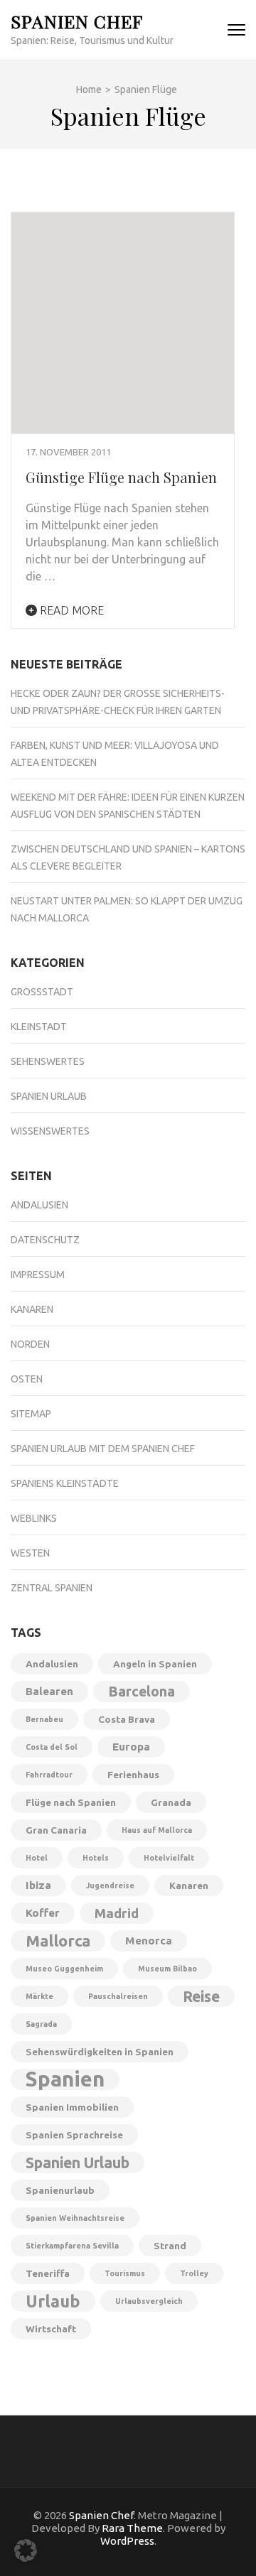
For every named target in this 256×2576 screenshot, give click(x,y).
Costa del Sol (52, 1747)
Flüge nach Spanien (71, 1802)
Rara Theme (132, 2528)
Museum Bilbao (167, 1969)
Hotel (37, 1858)
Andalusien (39, 1205)
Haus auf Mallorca (157, 1830)
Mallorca (58, 1941)
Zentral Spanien (52, 1588)
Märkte (39, 1996)
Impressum (38, 1275)
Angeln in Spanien (155, 1664)
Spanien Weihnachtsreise (75, 2218)
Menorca (149, 1941)
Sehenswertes (48, 1061)
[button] (26, 2550)
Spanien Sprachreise (74, 2135)
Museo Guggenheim (64, 1969)
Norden (30, 1344)
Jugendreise (110, 1885)
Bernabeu (44, 1719)
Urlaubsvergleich (149, 2301)
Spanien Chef (77, 21)
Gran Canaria (56, 1830)
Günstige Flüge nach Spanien (121, 477)
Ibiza (38, 1885)
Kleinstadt (39, 1027)
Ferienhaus (133, 1775)
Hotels (96, 1858)
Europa (131, 1747)
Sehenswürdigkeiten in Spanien (100, 2052)
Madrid (117, 1913)
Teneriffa (48, 2273)
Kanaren (32, 1309)
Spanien (65, 2079)
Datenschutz (45, 1240)
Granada (171, 1802)
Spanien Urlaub (49, 1096)
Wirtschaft (51, 2329)
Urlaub (53, 2301)
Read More (70, 610)
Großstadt (42, 992)
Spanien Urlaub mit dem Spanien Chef (103, 1449)
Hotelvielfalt (169, 1858)
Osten (27, 1379)
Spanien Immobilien (72, 2107)
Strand (170, 2246)
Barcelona (142, 1692)
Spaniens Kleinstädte (65, 1483)
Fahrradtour (49, 1775)
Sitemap (31, 1414)
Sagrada (41, 2024)
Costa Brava (127, 1719)
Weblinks (34, 1518)
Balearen (49, 1691)
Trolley (194, 2273)
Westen (30, 1553)
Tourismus (125, 2273)
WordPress (127, 2541)
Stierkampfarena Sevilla (72, 2246)
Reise (201, 1996)
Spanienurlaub (60, 2190)
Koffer (43, 1913)
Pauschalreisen (118, 1996)
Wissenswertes (50, 1131)
